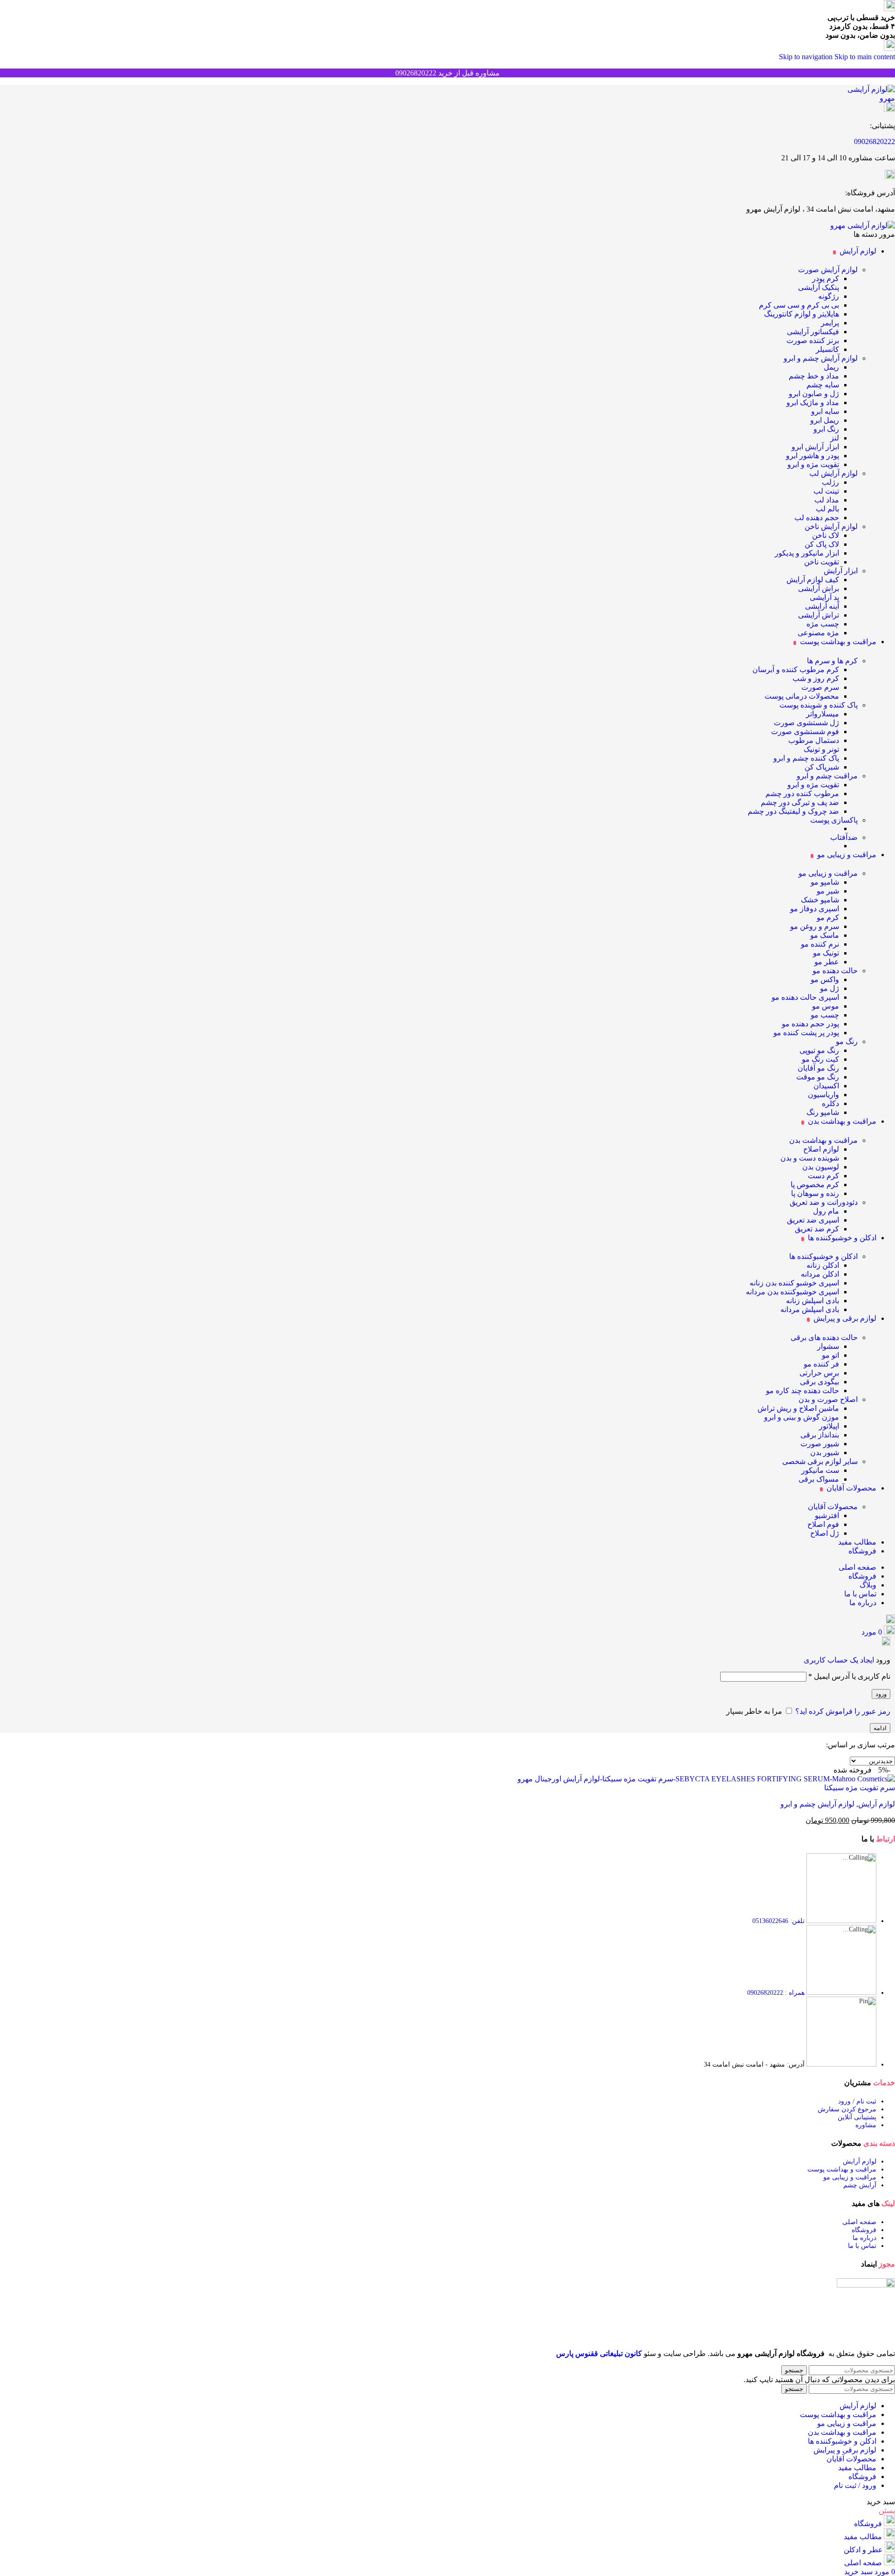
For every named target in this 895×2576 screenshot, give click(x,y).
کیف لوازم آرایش (813, 580)
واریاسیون (823, 1095)
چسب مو (825, 1015)
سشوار (828, 1346)
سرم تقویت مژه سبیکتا (860, 1788)
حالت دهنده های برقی (824, 1337)
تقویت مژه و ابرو (813, 464)
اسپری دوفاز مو (815, 909)
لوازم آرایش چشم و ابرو (821, 358)
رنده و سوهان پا (815, 1193)
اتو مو (830, 1355)
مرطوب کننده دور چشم (802, 793)
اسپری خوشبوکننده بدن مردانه (792, 1292)
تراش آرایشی (819, 615)
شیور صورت (820, 1444)
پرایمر (830, 323)
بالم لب (827, 509)
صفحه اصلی (859, 2222)
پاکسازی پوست (834, 820)
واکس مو (825, 979)
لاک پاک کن (822, 544)
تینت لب (826, 491)
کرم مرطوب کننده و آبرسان (796, 670)
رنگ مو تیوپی (819, 1050)
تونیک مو (826, 953)
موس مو (826, 1006)
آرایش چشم (860, 2185)
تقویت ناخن (822, 562)
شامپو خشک (820, 900)
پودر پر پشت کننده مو (806, 1033)
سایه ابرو (825, 411)
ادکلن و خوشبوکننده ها (823, 1256)
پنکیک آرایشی (819, 287)
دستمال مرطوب (814, 740)
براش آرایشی (819, 588)
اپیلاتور (829, 1426)
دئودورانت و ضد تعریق (824, 1202)
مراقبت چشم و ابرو (827, 776)
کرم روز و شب (816, 678)
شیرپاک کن (822, 767)
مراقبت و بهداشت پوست (842, 2169)
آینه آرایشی (822, 606)
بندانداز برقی (820, 1435)
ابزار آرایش (841, 571)
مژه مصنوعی (818, 633)
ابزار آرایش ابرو (815, 447)
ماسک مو (825, 935)
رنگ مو (847, 1041)
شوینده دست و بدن (810, 1158)
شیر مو (828, 891)
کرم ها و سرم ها (832, 661)
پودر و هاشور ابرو (812, 456)
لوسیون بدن (821, 1167)
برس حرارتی (819, 1373)
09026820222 (874, 141)
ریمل (831, 367)
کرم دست (823, 1176)
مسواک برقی (819, 1479)
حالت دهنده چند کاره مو (802, 1391)
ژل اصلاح (825, 1533)
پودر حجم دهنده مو (810, 1024)
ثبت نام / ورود (857, 2101)
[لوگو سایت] (864, 98)
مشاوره (866, 2125)
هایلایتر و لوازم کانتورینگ (802, 314)
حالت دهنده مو (835, 971)
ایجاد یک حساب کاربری (839, 1660)
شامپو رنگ (823, 1112)
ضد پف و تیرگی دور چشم (800, 802)
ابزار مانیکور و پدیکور (807, 553)
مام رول (826, 1211)
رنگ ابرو (826, 429)
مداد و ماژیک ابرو (813, 402)
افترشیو (827, 1515)
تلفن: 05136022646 (778, 1921)
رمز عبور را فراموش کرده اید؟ (843, 1711)
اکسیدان (826, 1086)
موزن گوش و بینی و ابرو (802, 1417)
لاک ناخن (826, 535)
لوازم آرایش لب (833, 473)
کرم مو (828, 917)
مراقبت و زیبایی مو (828, 873)
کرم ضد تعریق (817, 1229)
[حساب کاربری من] (886, 1643)
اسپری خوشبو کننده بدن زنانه (794, 1283)
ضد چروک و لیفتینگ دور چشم (793, 811)
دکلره (830, 1103)
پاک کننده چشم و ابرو (806, 758)
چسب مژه (823, 624)
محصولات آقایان (833, 1507)
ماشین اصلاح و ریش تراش (798, 1408)
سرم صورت (820, 687)
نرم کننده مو (820, 944)
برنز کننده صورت (813, 340)
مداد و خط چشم (814, 376)
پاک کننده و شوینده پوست (819, 705)
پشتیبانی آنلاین (857, 2117)
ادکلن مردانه (820, 1274)
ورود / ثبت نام (855, 2485)
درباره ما (864, 2238)
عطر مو (827, 962)
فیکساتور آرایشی (813, 332)
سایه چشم (823, 385)
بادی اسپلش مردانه (810, 1309)
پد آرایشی (824, 597)
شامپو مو (825, 882)
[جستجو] (891, 1621)
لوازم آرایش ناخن (831, 526)
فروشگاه (864, 2230)
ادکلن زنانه (823, 1265)
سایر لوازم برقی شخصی (820, 1461)
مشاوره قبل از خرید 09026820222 (447, 73)
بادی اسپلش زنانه (812, 1301)
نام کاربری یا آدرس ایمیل (849, 1676)
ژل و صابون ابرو (814, 394)
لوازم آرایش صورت (828, 270)
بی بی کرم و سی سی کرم (799, 305)
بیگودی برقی (819, 1382)
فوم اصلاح (823, 1524)
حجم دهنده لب (817, 518)
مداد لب (827, 500)
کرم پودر (826, 278)
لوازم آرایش (877, 1804)
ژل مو (830, 988)
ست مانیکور (820, 1470)
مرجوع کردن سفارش (847, 2109)
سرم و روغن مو (815, 926)
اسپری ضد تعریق (813, 1220)
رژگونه (829, 296)
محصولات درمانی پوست (802, 696)
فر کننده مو (821, 1364)
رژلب (830, 482)
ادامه (880, 1728)
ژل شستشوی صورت (806, 723)
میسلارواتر (823, 714)
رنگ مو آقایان (818, 1068)
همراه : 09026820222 (776, 1993)
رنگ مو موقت (818, 1077)
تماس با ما (862, 2246)
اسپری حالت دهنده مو (805, 997)
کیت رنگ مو (820, 1059)
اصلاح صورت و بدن (828, 1399)
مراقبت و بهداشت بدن (823, 1140)
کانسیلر (827, 349)
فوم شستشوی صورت (805, 732)
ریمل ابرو (825, 420)
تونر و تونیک (821, 749)
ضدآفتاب (844, 837)
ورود (881, 1694)
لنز (835, 438)
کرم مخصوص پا (815, 1185)
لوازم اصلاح (821, 1149)
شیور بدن (825, 1453)
